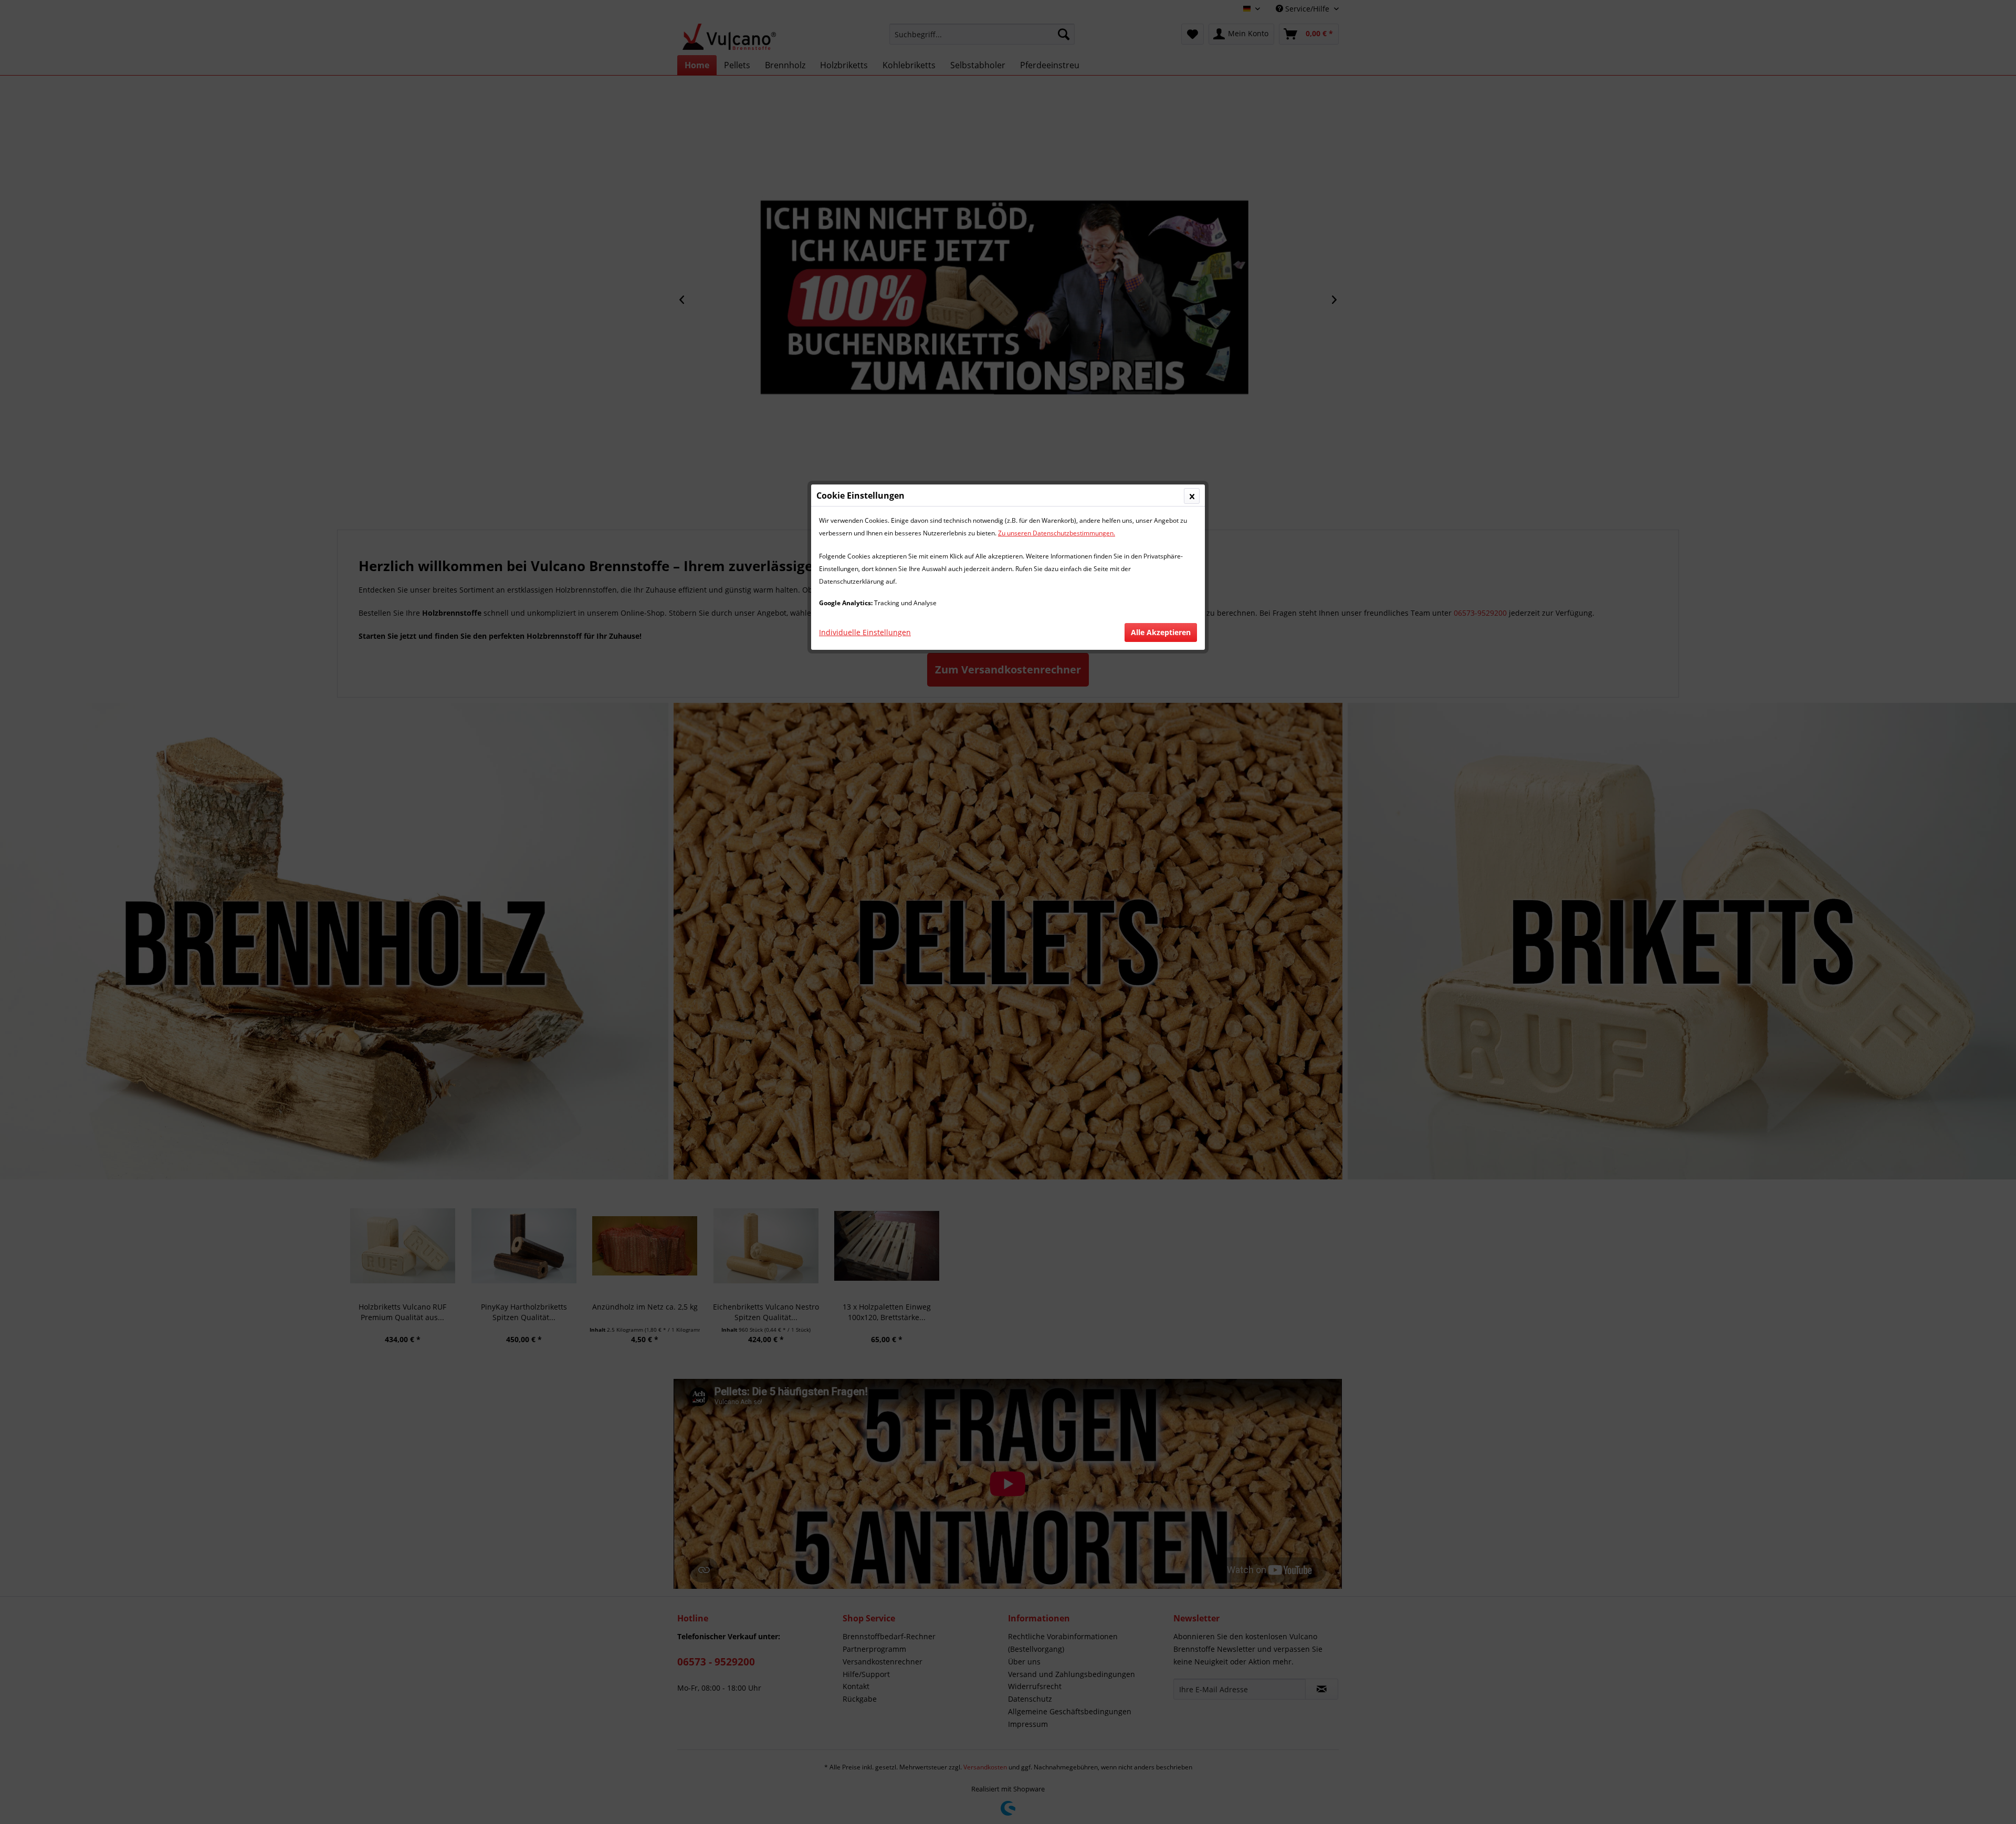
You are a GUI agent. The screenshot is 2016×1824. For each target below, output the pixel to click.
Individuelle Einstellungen (865, 632)
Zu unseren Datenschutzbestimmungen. (1057, 533)
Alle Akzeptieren (1161, 632)
